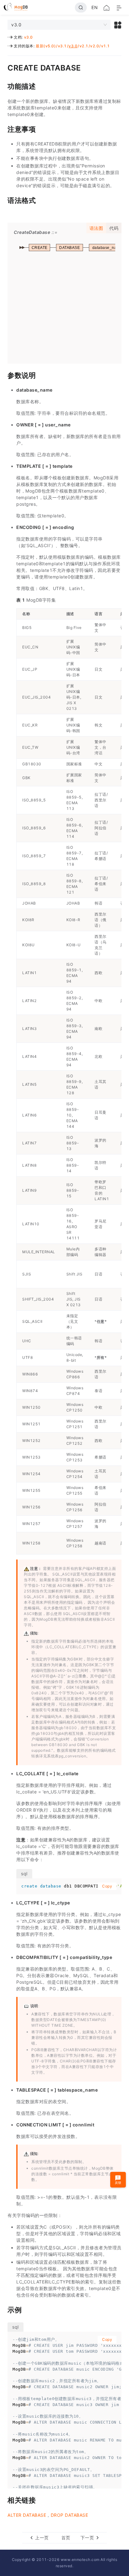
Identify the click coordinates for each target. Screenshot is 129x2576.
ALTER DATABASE (27, 2515)
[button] (118, 25)
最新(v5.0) (46, 46)
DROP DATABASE (70, 2515)
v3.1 (62, 46)
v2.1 (84, 46)
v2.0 (95, 46)
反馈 (118, 2183)
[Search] (81, 8)
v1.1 (106, 46)
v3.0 (28, 37)
